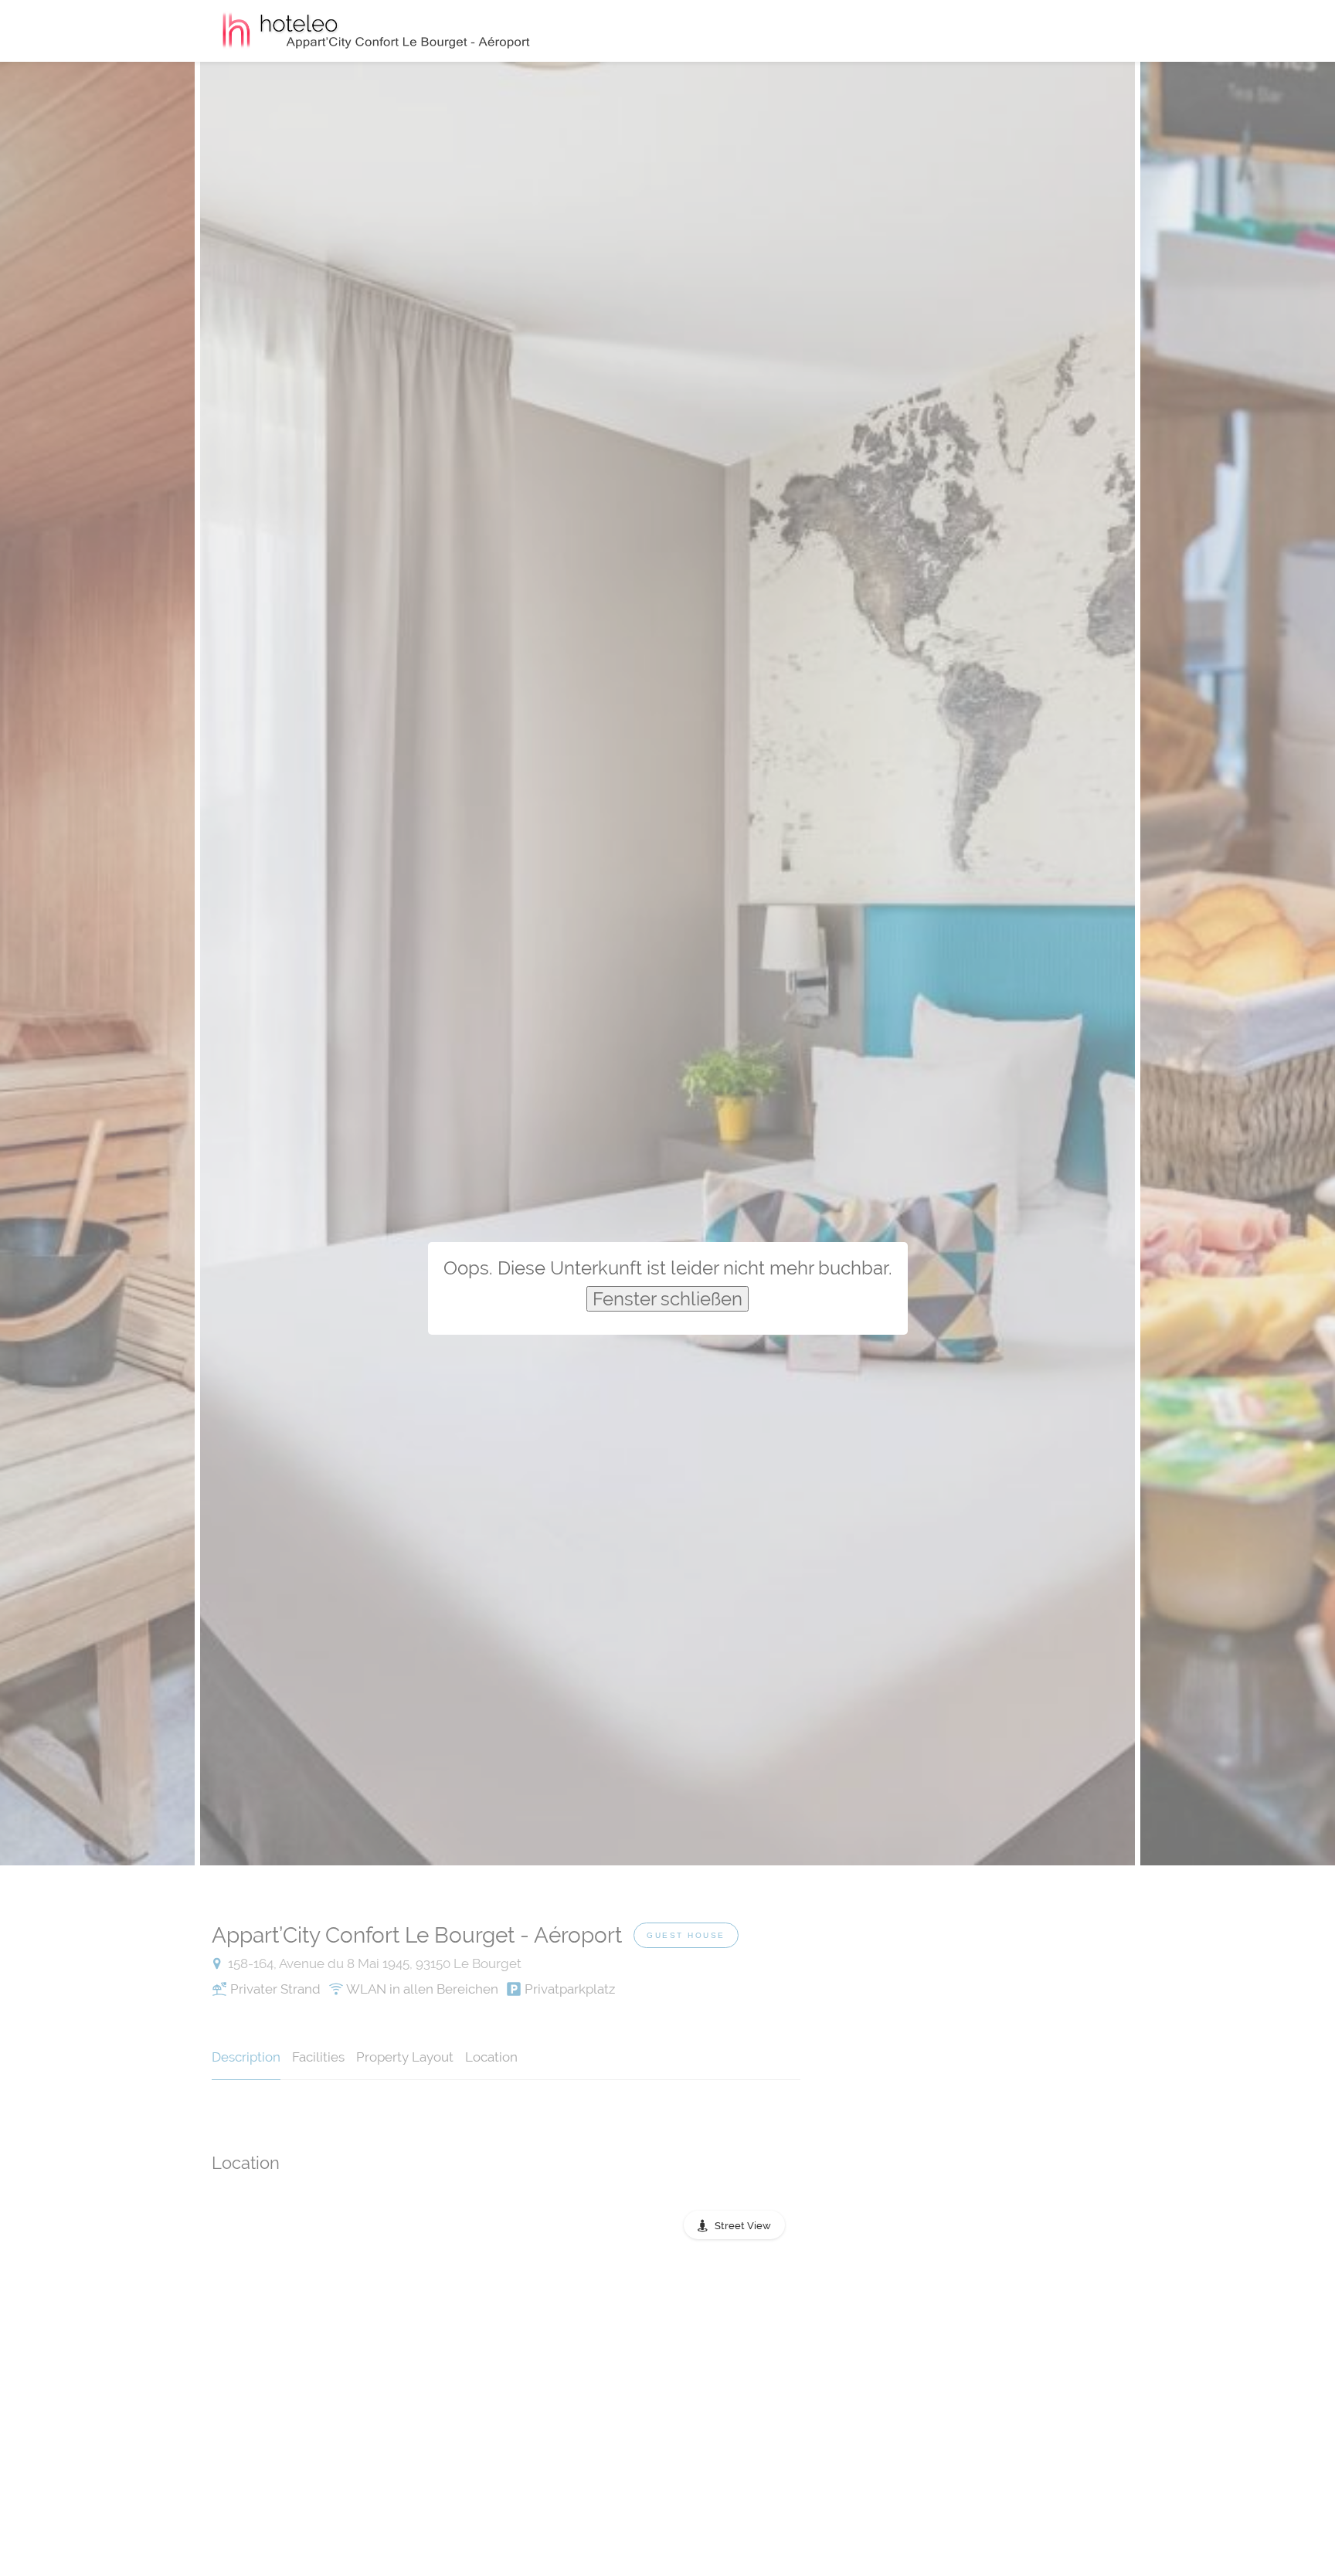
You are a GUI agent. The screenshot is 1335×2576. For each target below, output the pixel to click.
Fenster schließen (667, 1299)
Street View (743, 2226)
